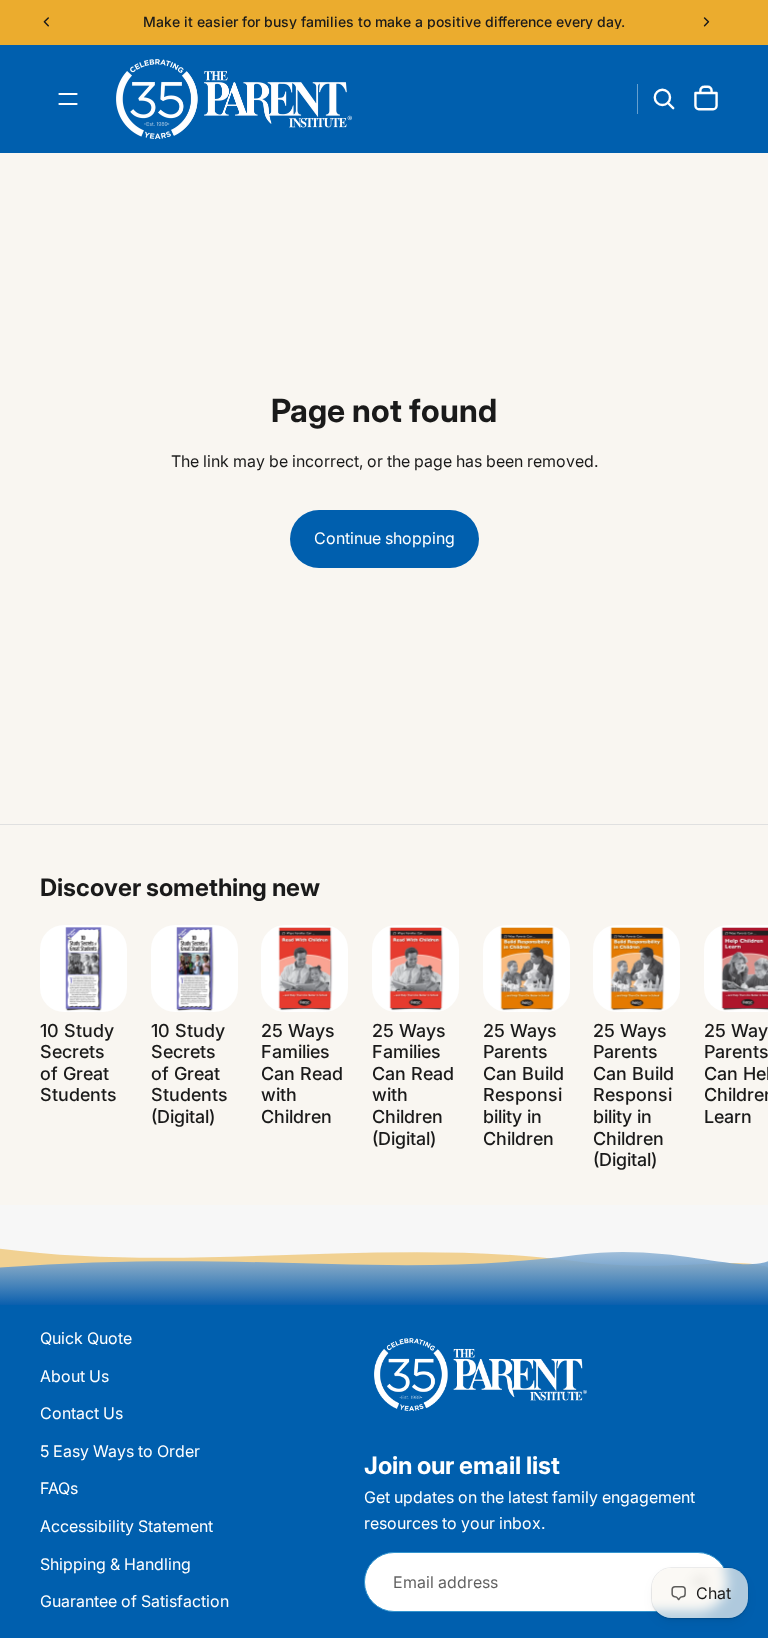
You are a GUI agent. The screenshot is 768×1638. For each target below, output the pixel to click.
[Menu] (68, 99)
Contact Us (81, 1413)
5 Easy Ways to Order (120, 1450)
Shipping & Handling (115, 1563)
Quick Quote (86, 1338)
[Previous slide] (47, 22)
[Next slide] (706, 22)
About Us (74, 1375)
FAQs (59, 1488)
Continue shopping (384, 538)
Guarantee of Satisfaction (134, 1601)
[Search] (664, 99)
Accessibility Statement (126, 1526)
